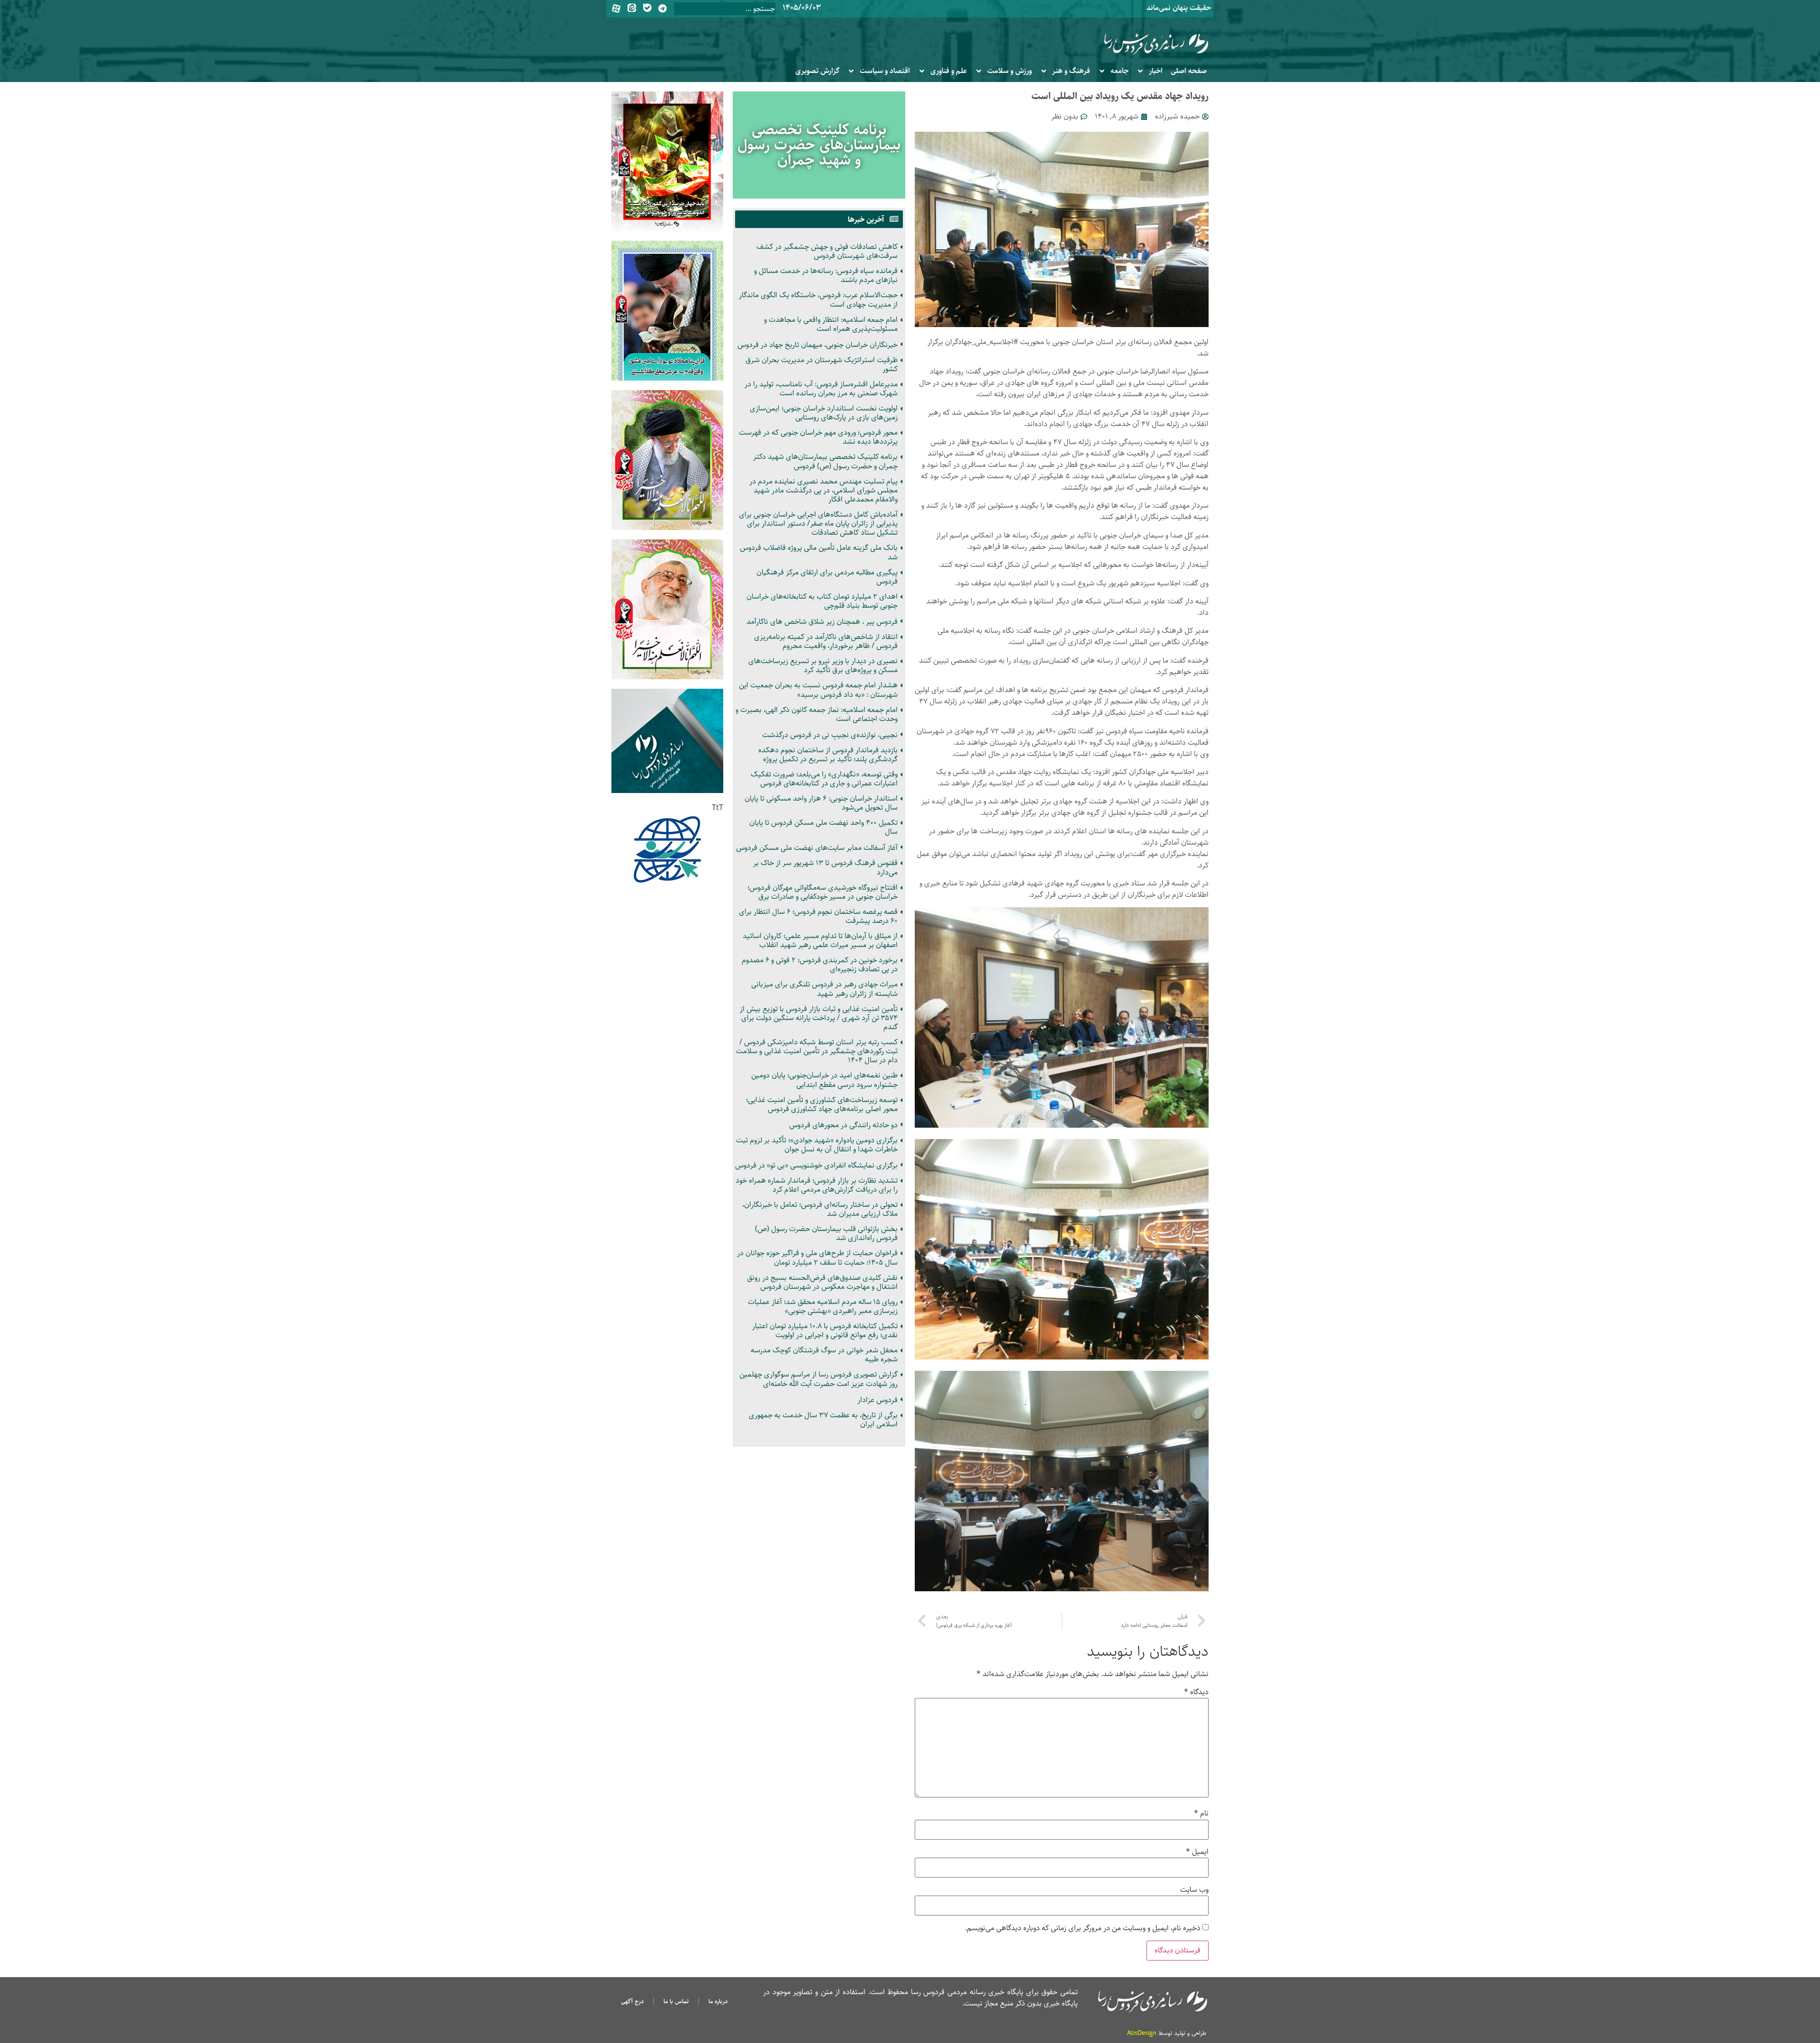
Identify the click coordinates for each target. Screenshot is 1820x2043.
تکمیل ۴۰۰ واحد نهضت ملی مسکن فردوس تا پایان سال (824, 827)
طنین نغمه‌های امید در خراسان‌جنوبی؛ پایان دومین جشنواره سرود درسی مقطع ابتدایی (824, 1080)
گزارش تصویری (817, 71)
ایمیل (1197, 1852)
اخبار (1156, 71)
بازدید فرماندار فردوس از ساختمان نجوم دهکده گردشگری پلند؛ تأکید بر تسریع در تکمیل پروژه (828, 755)
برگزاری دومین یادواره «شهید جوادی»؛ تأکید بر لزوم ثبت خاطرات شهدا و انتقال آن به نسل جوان (817, 1145)
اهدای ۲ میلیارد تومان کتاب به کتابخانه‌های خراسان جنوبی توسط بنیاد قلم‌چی (822, 601)
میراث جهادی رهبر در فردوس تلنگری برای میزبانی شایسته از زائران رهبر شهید (824, 989)
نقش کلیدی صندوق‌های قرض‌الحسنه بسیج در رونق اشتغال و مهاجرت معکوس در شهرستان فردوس (822, 1282)
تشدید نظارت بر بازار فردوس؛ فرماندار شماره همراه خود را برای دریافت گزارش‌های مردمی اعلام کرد (817, 1185)
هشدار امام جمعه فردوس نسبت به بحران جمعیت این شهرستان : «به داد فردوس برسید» (818, 690)
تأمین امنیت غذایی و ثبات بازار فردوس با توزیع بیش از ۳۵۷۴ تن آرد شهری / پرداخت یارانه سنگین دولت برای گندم (819, 1018)
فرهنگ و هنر (1071, 71)
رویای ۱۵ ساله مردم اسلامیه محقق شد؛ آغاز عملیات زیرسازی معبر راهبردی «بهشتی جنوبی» (823, 1306)
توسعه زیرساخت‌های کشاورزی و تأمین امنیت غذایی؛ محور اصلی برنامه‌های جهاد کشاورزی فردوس (822, 1104)
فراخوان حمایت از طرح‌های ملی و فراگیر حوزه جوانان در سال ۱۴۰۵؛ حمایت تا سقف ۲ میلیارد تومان (817, 1258)
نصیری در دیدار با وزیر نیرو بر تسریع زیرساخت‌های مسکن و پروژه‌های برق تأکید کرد (823, 666)
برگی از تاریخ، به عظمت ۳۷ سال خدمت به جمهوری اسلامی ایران (823, 1420)
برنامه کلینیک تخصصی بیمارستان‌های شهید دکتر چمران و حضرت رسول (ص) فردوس (825, 461)
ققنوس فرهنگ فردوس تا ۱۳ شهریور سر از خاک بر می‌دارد (825, 867)
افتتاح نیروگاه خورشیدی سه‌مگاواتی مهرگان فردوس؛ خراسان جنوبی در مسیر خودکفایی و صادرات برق (823, 892)
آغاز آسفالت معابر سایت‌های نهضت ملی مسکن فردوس (817, 848)
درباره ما (718, 2001)
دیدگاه (1196, 1692)
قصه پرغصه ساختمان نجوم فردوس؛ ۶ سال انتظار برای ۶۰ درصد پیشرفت (818, 916)
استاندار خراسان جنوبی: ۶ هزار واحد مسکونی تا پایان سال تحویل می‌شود (821, 803)
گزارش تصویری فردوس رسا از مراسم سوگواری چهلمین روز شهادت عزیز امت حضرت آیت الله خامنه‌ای (819, 1379)
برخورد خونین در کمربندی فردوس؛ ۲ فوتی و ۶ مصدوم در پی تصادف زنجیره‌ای (820, 965)
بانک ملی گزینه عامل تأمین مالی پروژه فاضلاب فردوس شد (819, 552)
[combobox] (725, 9)
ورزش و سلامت (1010, 71)
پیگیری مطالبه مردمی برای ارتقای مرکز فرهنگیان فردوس (827, 577)
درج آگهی (632, 2001)
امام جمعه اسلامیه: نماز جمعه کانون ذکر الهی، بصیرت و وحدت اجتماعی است (817, 714)
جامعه (1119, 71)
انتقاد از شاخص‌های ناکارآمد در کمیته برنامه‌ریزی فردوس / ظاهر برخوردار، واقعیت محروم (826, 641)
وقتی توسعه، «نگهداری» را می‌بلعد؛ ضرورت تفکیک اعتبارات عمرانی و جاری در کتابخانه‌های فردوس (824, 779)
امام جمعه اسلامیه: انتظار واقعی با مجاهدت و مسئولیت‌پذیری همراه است (831, 324)
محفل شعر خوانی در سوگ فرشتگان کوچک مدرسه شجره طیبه (824, 1355)
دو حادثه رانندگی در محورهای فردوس (843, 1125)
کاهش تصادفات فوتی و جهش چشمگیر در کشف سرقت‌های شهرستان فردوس (827, 251)
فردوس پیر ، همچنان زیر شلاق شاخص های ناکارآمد (822, 622)
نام (1201, 1814)
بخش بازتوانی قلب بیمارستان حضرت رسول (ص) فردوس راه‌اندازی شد (826, 1233)
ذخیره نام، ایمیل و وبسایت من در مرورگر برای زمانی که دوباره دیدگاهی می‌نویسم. (1083, 1928)
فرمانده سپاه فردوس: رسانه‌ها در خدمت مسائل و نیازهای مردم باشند (826, 275)
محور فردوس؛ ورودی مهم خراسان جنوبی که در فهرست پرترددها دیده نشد (818, 437)
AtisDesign (1142, 2033)
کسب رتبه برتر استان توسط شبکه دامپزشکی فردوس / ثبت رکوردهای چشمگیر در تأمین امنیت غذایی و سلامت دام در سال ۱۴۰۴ (817, 1051)
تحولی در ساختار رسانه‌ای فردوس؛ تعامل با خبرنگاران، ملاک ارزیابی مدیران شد (820, 1209)
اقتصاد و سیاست (885, 71)
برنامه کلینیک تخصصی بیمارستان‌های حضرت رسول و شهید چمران (819, 145)
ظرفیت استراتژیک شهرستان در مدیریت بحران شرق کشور (822, 365)
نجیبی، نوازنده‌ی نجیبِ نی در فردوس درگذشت (830, 735)
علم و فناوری (949, 71)
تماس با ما (676, 2001)
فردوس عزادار (878, 1400)
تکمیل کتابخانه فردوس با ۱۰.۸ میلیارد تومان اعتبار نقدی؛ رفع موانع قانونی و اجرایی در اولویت (825, 1331)
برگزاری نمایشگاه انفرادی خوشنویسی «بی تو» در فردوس (816, 1165)
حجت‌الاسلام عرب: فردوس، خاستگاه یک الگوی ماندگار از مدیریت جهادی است (818, 300)
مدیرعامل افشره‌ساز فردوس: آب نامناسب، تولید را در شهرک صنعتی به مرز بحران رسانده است (821, 389)
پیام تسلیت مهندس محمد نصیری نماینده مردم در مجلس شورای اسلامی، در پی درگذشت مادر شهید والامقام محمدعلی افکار (824, 490)
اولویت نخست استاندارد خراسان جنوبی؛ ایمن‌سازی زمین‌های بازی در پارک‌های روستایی (824, 413)
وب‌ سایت (1194, 1890)
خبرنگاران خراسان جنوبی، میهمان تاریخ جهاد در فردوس (818, 345)
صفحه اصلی (1189, 71)
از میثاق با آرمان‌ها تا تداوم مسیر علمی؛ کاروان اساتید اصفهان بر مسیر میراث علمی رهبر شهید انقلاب (820, 940)
